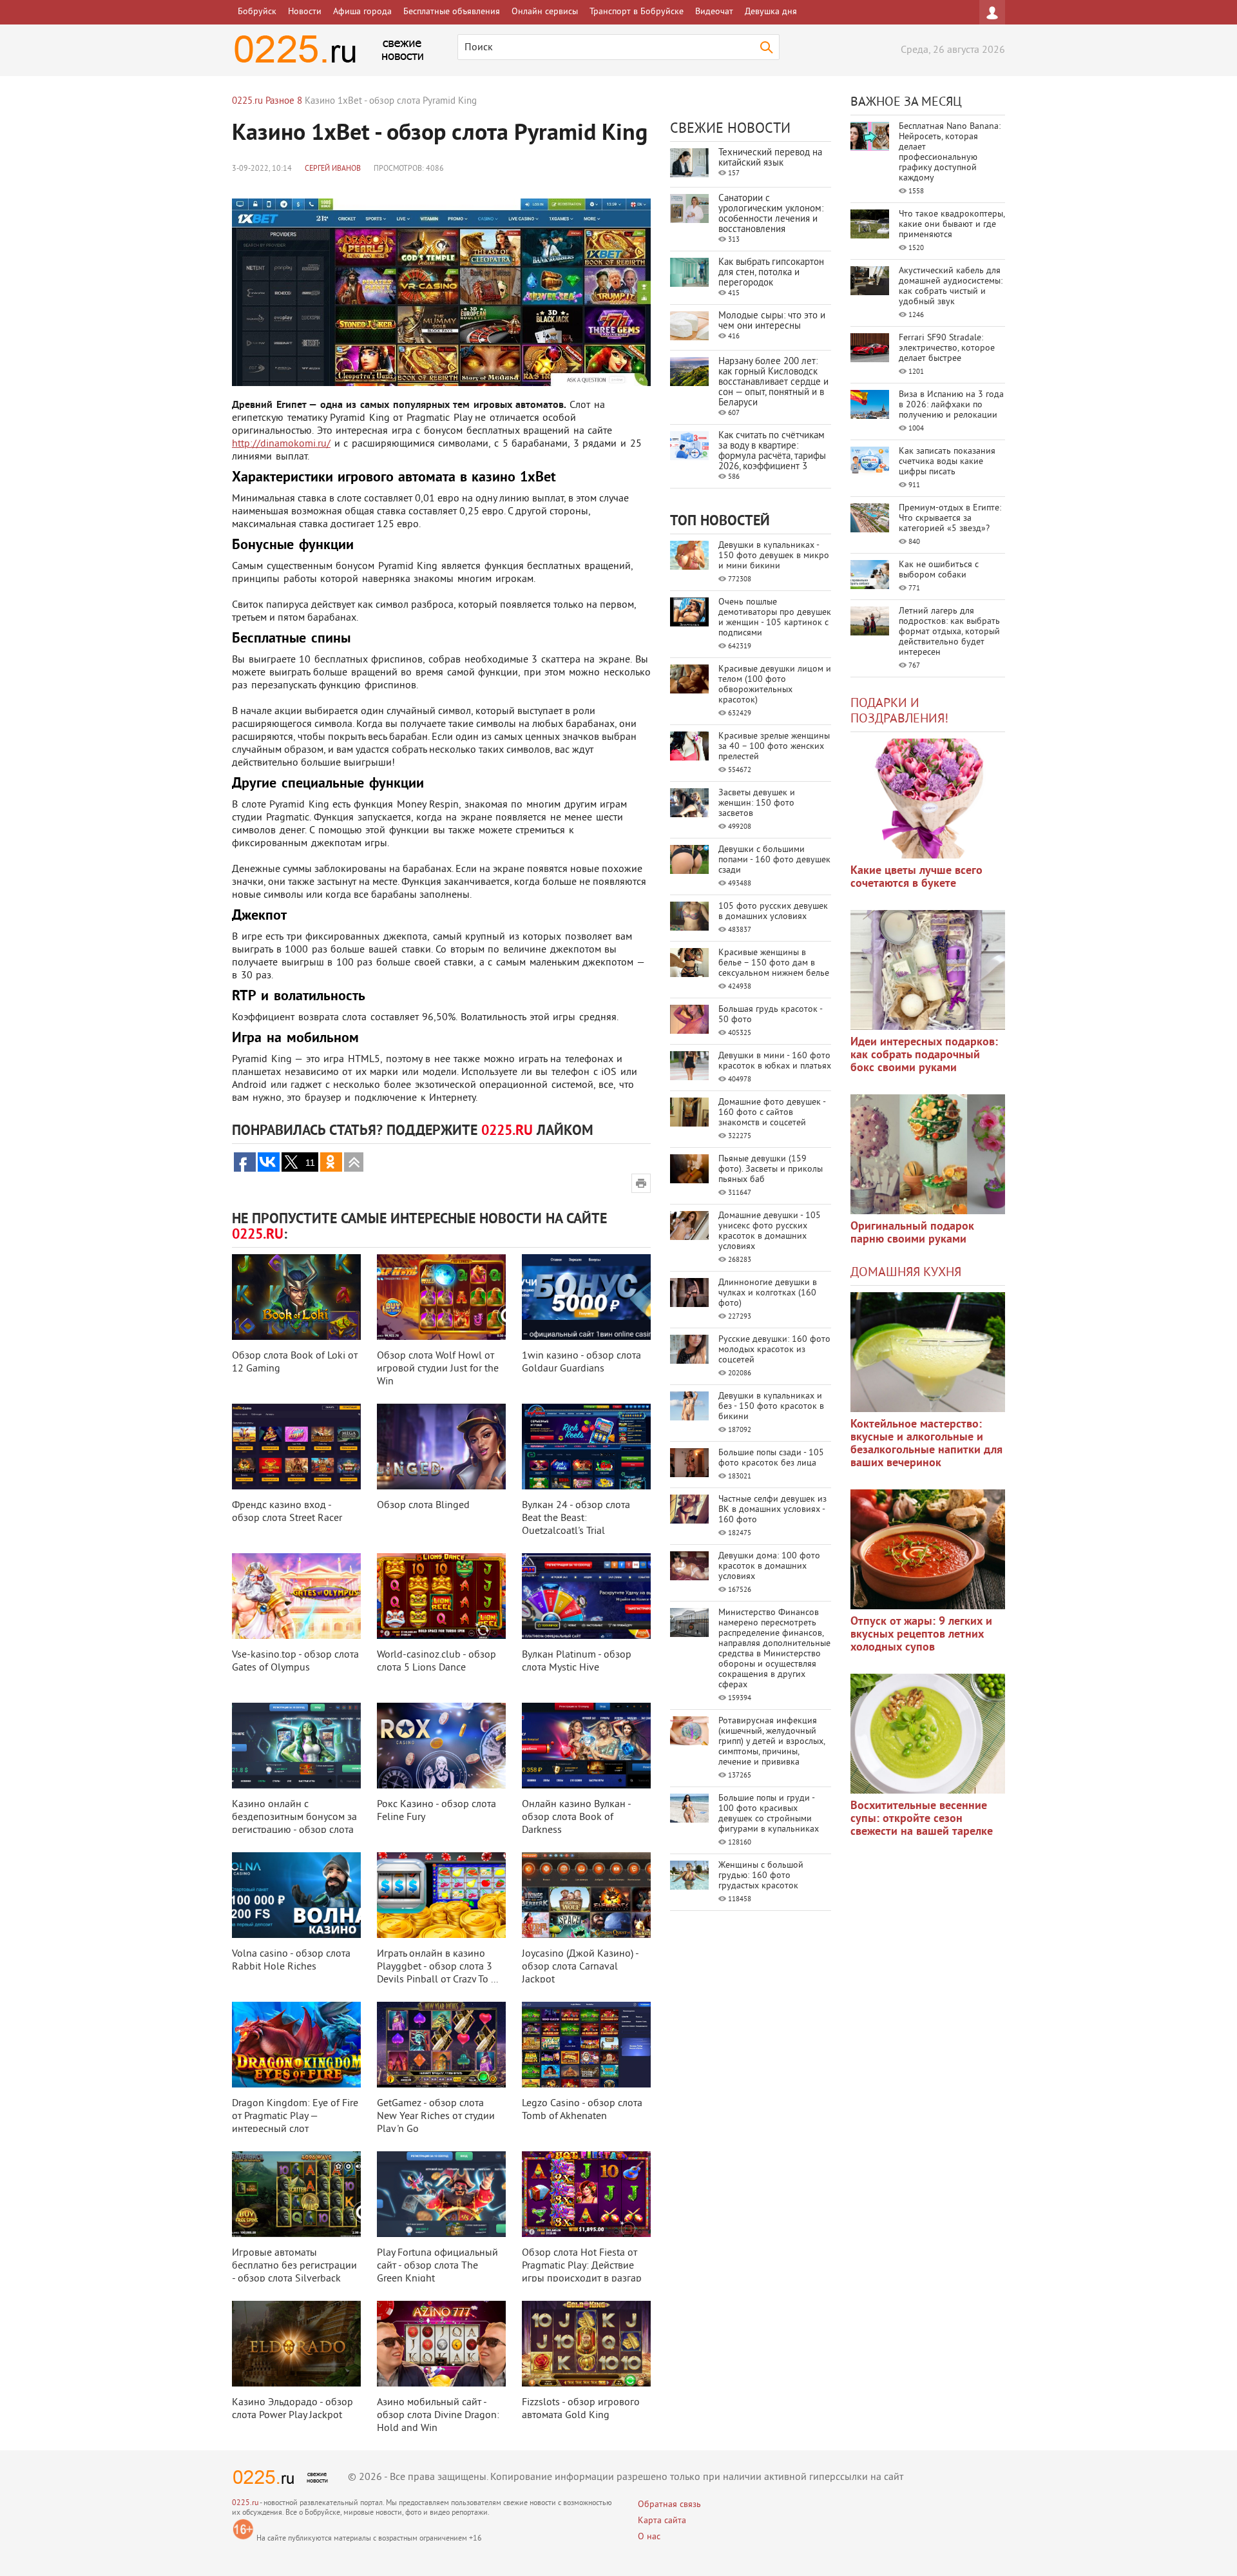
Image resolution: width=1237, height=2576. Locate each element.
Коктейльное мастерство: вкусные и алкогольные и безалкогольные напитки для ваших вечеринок (926, 1444)
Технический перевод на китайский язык (770, 158)
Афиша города (362, 12)
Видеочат (714, 12)
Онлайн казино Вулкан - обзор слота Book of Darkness (576, 1817)
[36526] (928, 1734)
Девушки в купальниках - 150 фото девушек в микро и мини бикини (774, 556)
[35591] (928, 799)
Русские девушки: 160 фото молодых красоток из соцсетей (774, 1350)
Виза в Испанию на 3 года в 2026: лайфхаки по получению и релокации (951, 405)
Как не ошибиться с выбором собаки (939, 570)
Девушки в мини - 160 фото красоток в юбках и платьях (775, 1061)
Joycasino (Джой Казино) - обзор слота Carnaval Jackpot (580, 1967)
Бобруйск (257, 12)
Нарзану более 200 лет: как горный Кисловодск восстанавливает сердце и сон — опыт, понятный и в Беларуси (773, 383)
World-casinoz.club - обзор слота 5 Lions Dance (436, 1661)
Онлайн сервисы (545, 12)
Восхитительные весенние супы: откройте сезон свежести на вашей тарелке (922, 1819)
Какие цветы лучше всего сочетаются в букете (916, 877)
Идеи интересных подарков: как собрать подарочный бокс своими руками (924, 1055)
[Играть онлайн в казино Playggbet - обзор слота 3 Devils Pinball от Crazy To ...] (441, 1895)
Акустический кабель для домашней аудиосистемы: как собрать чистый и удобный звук (951, 286)
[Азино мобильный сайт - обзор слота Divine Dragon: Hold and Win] (441, 2344)
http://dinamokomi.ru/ (281, 444)
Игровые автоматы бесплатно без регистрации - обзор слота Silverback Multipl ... (294, 2272)
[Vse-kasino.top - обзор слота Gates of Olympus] (296, 1596)
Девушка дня (771, 12)
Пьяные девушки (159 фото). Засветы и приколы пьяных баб (771, 1169)
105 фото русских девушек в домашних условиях (773, 912)
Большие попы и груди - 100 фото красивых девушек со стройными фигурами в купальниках (769, 1814)
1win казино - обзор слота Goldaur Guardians (581, 1362)
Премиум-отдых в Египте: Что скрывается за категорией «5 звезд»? (950, 518)
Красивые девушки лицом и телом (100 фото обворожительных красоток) (775, 685)
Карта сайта (662, 2521)
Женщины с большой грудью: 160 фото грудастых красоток (761, 1876)
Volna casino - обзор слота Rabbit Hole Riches (291, 1961)
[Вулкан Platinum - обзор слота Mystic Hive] (586, 1596)
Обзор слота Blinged (423, 1506)
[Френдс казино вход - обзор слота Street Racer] (296, 1447)
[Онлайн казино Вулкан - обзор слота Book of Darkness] (586, 1746)
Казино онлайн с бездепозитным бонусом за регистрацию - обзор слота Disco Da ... (294, 1824)
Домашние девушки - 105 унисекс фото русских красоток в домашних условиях (770, 1231)
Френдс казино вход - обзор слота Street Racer (287, 1512)
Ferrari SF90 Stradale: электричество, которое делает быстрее (947, 348)
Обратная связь (669, 2505)
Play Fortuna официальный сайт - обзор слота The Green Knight (437, 2266)
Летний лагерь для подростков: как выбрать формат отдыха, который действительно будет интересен (949, 632)
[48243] (928, 970)
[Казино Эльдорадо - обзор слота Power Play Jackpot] (296, 2344)
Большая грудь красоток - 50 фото (770, 1015)
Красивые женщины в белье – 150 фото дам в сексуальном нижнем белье (774, 963)
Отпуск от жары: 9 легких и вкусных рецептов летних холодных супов (921, 1635)
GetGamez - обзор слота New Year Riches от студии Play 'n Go (436, 2116)
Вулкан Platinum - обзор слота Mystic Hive (577, 1661)
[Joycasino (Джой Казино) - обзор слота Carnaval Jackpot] (586, 1895)
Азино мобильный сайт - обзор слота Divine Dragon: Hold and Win (438, 2416)
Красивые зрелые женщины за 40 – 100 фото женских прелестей (774, 747)
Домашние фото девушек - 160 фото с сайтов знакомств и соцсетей (772, 1113)
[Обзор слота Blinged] (441, 1447)
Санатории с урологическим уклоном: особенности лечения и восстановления (771, 214)
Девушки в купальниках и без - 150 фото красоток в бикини (771, 1407)
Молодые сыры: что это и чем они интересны (772, 321)
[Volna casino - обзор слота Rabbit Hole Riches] (296, 1895)
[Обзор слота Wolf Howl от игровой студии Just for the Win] (441, 1297)
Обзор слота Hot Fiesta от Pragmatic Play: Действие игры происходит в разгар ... (582, 2272)
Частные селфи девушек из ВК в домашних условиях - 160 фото (772, 1510)
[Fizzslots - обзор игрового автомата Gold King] (586, 2344)
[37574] (928, 1549)
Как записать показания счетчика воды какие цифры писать (947, 462)
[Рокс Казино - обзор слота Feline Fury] (441, 1746)
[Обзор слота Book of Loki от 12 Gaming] (296, 1297)
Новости (305, 12)
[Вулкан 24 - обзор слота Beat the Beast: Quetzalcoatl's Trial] (586, 1447)
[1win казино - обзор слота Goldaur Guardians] (586, 1297)
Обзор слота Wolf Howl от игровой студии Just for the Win (438, 1369)
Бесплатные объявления (452, 12)
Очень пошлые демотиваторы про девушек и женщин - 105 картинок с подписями (775, 618)
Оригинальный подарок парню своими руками (912, 1233)
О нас (649, 2537)
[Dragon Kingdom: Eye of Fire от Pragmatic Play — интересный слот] (296, 2045)
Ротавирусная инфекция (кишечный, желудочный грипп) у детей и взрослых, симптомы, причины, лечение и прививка (772, 1742)
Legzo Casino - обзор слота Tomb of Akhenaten (582, 2110)
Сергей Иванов (333, 169)
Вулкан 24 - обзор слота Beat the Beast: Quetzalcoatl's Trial (576, 1518)
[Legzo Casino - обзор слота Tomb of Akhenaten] (586, 2045)
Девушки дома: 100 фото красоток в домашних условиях (769, 1566)
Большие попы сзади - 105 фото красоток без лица (771, 1458)
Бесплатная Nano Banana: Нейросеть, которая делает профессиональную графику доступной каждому (950, 152)
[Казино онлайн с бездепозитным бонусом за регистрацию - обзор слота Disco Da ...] (296, 1746)
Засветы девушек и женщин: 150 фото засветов (757, 803)
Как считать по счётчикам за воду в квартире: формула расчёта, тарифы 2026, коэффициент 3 (772, 451)
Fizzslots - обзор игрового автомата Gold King (581, 2409)
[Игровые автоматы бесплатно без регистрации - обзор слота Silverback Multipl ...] (296, 2194)
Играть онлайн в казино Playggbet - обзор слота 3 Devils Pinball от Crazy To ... (437, 1967)
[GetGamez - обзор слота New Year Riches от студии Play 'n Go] (441, 2045)
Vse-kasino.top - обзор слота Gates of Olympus (295, 1661)
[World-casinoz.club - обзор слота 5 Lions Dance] (441, 1596)
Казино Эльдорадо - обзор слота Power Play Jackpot (292, 2409)
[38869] (928, 1352)
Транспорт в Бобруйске (637, 12)
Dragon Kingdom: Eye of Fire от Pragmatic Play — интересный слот (295, 2116)
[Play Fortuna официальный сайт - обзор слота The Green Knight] (441, 2194)
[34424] (928, 1154)
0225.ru (245, 2503)
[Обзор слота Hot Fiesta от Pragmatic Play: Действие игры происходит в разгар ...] (586, 2194)
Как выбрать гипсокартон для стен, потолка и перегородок (771, 273)
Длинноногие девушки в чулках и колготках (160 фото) (768, 1293)
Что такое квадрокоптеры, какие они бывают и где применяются (952, 225)
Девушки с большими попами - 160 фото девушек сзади (774, 860)
